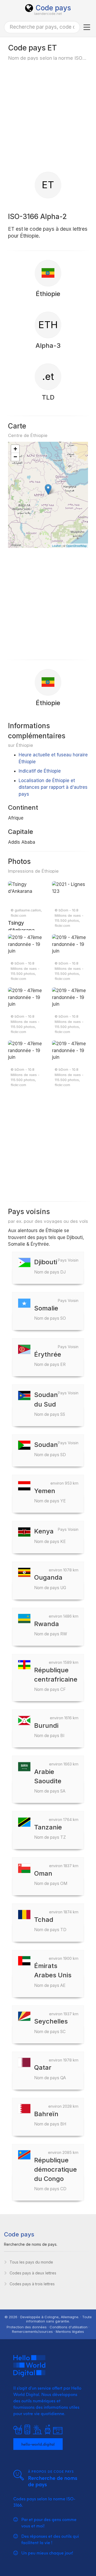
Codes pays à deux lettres (33, 2273)
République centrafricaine (56, 1679)
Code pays (53, 8)
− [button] (15, 457)
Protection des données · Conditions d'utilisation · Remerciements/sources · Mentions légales (48, 2329)
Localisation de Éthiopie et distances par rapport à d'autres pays (53, 787)
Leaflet (56, 546)
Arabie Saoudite (50, 1781)
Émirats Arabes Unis (53, 1975)
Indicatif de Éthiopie (40, 771)
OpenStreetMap (76, 546)
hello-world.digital (38, 2444)
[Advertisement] (48, 116)
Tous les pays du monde (31, 2262)
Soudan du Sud (50, 1404)
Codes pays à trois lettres (32, 2284)
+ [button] (15, 449)
